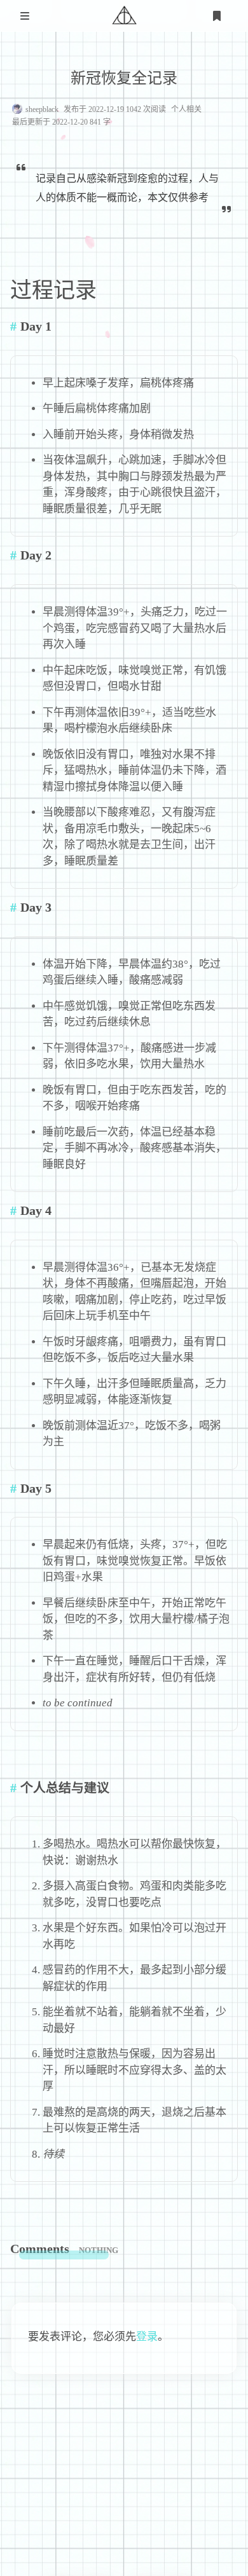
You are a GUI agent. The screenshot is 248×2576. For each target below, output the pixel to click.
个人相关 (186, 109)
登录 (147, 2337)
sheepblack (42, 109)
